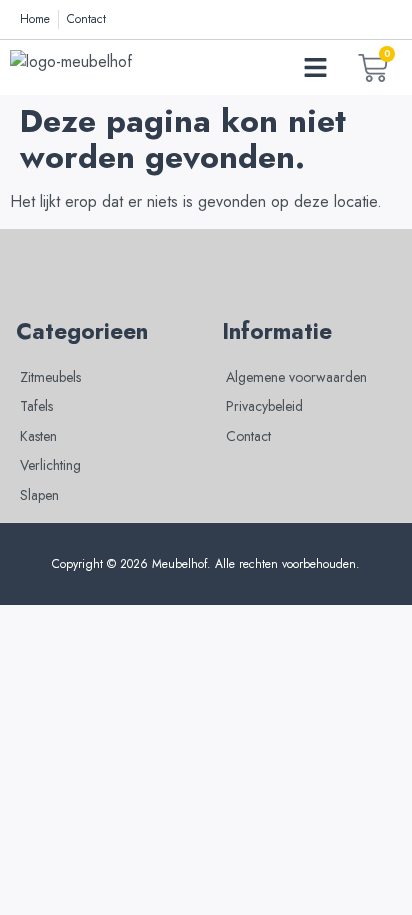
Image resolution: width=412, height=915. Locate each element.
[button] (316, 68)
